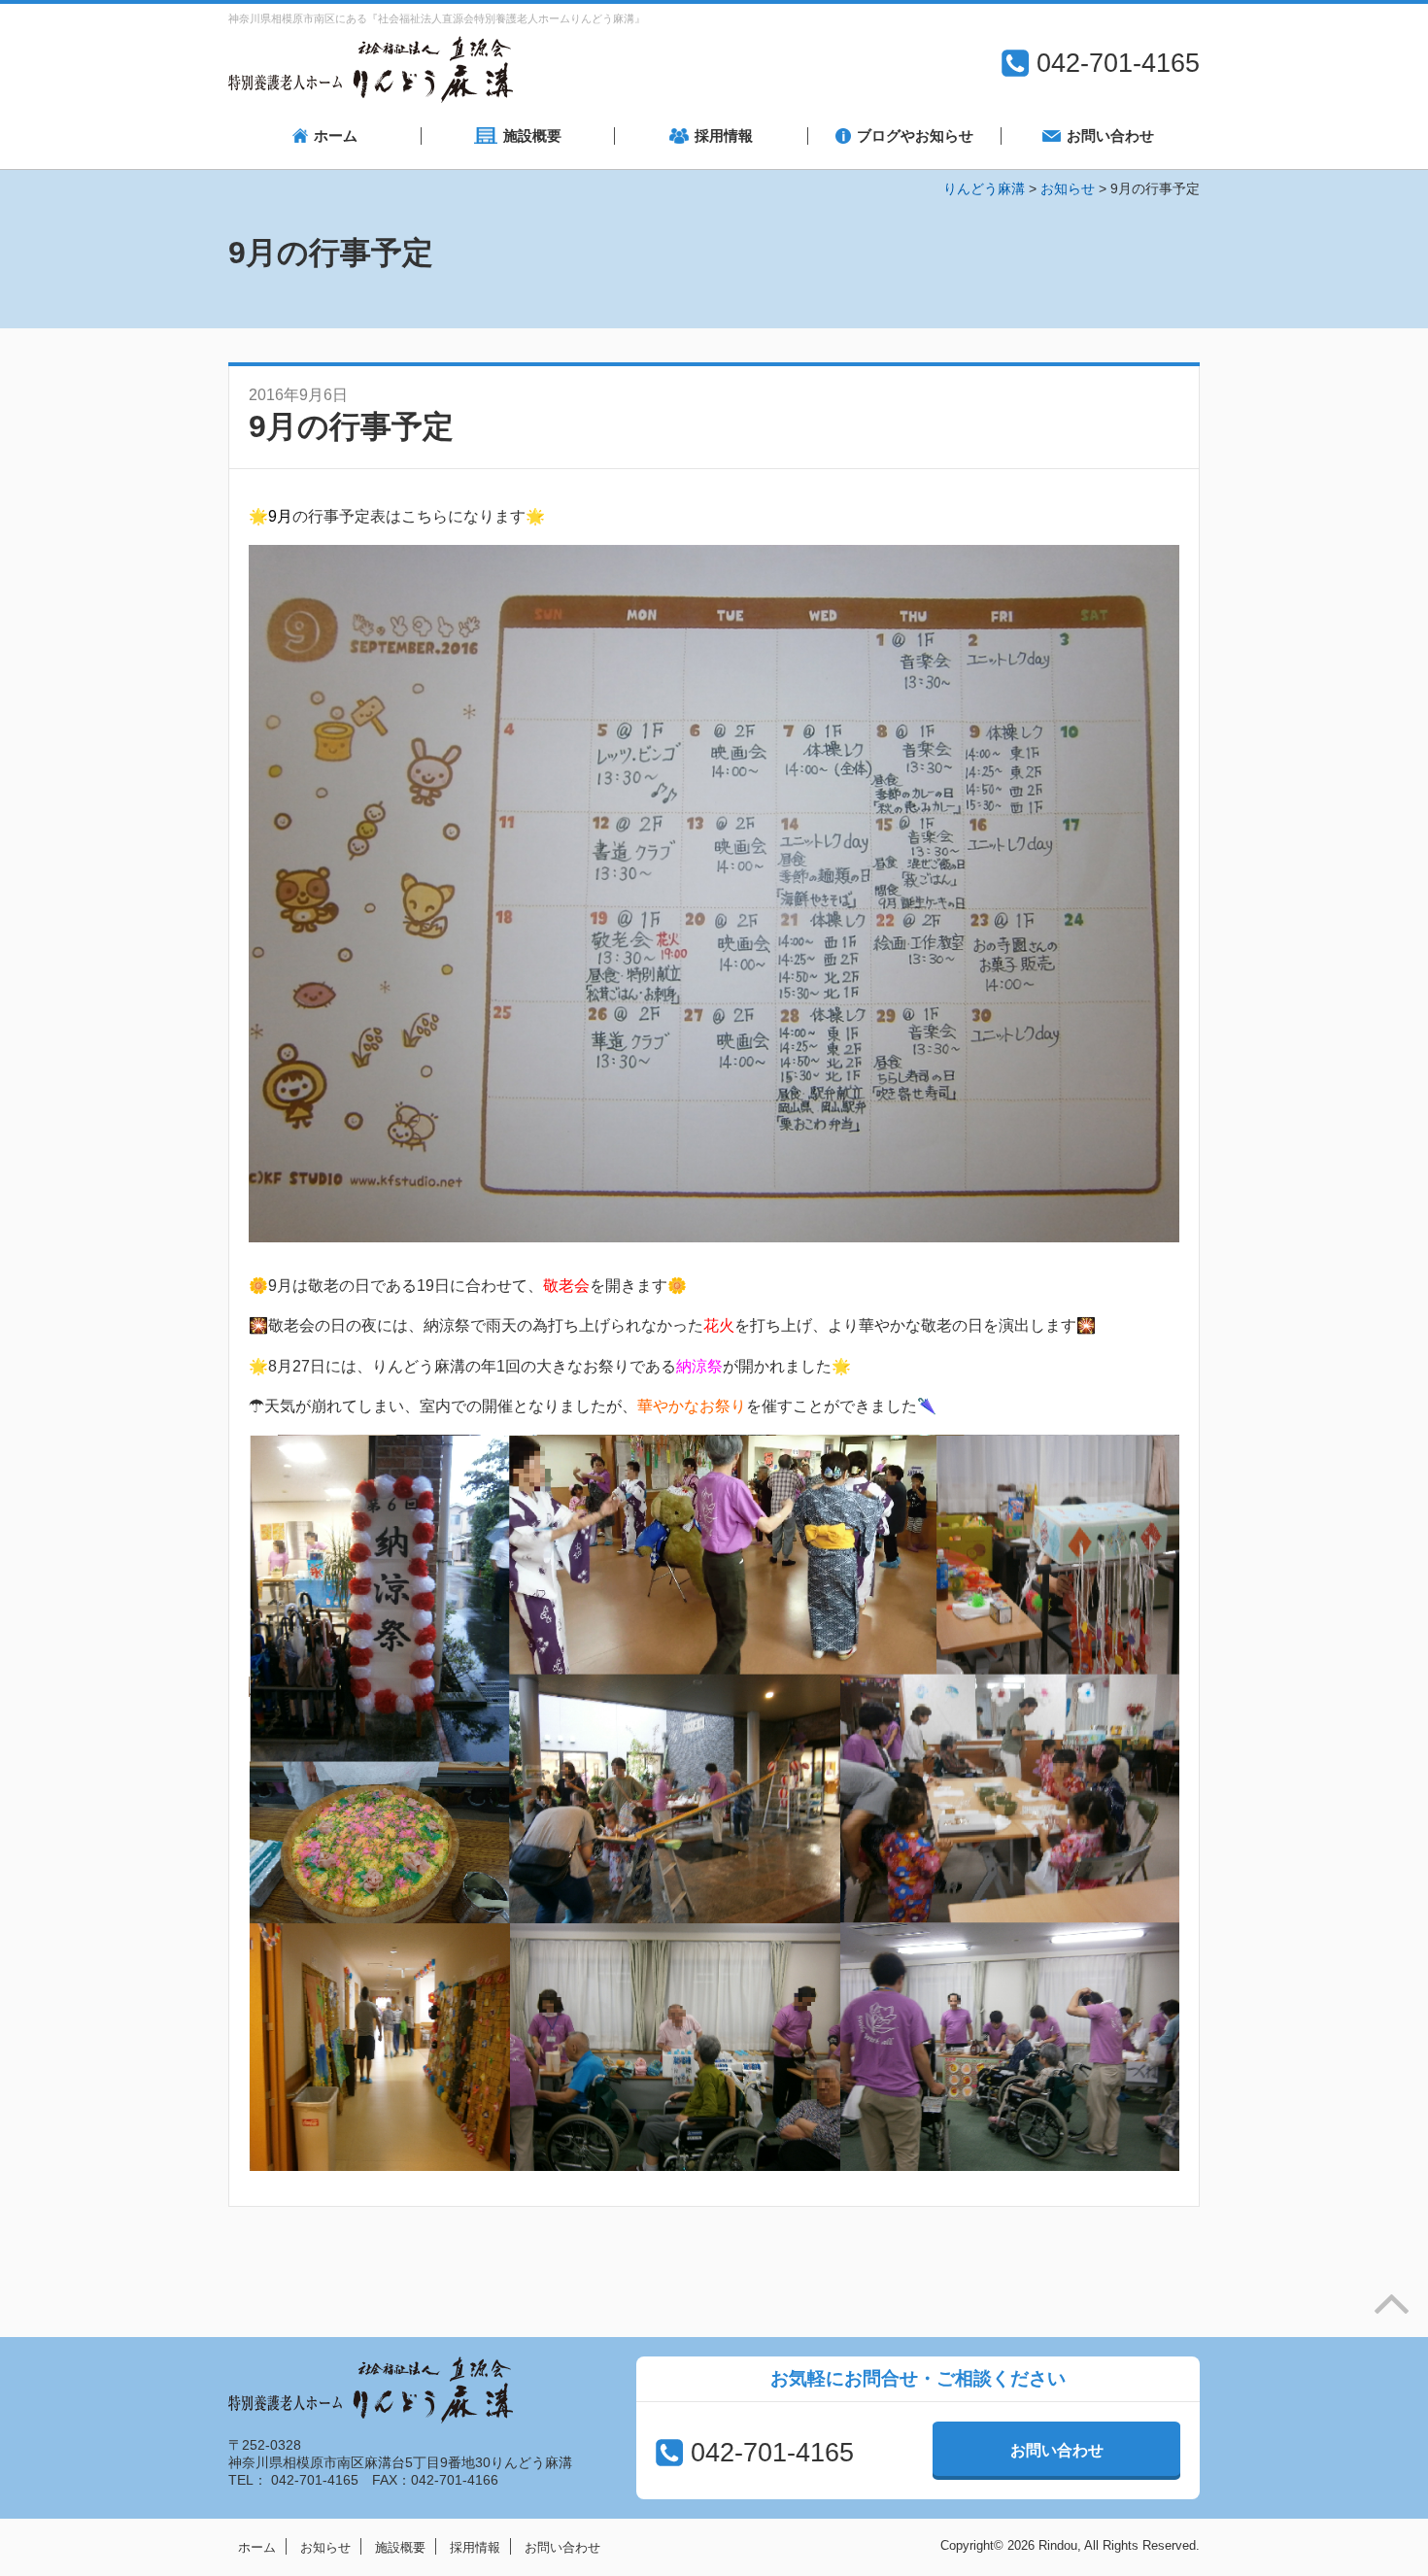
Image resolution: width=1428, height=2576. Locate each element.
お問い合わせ (1057, 2450)
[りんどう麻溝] (371, 69)
